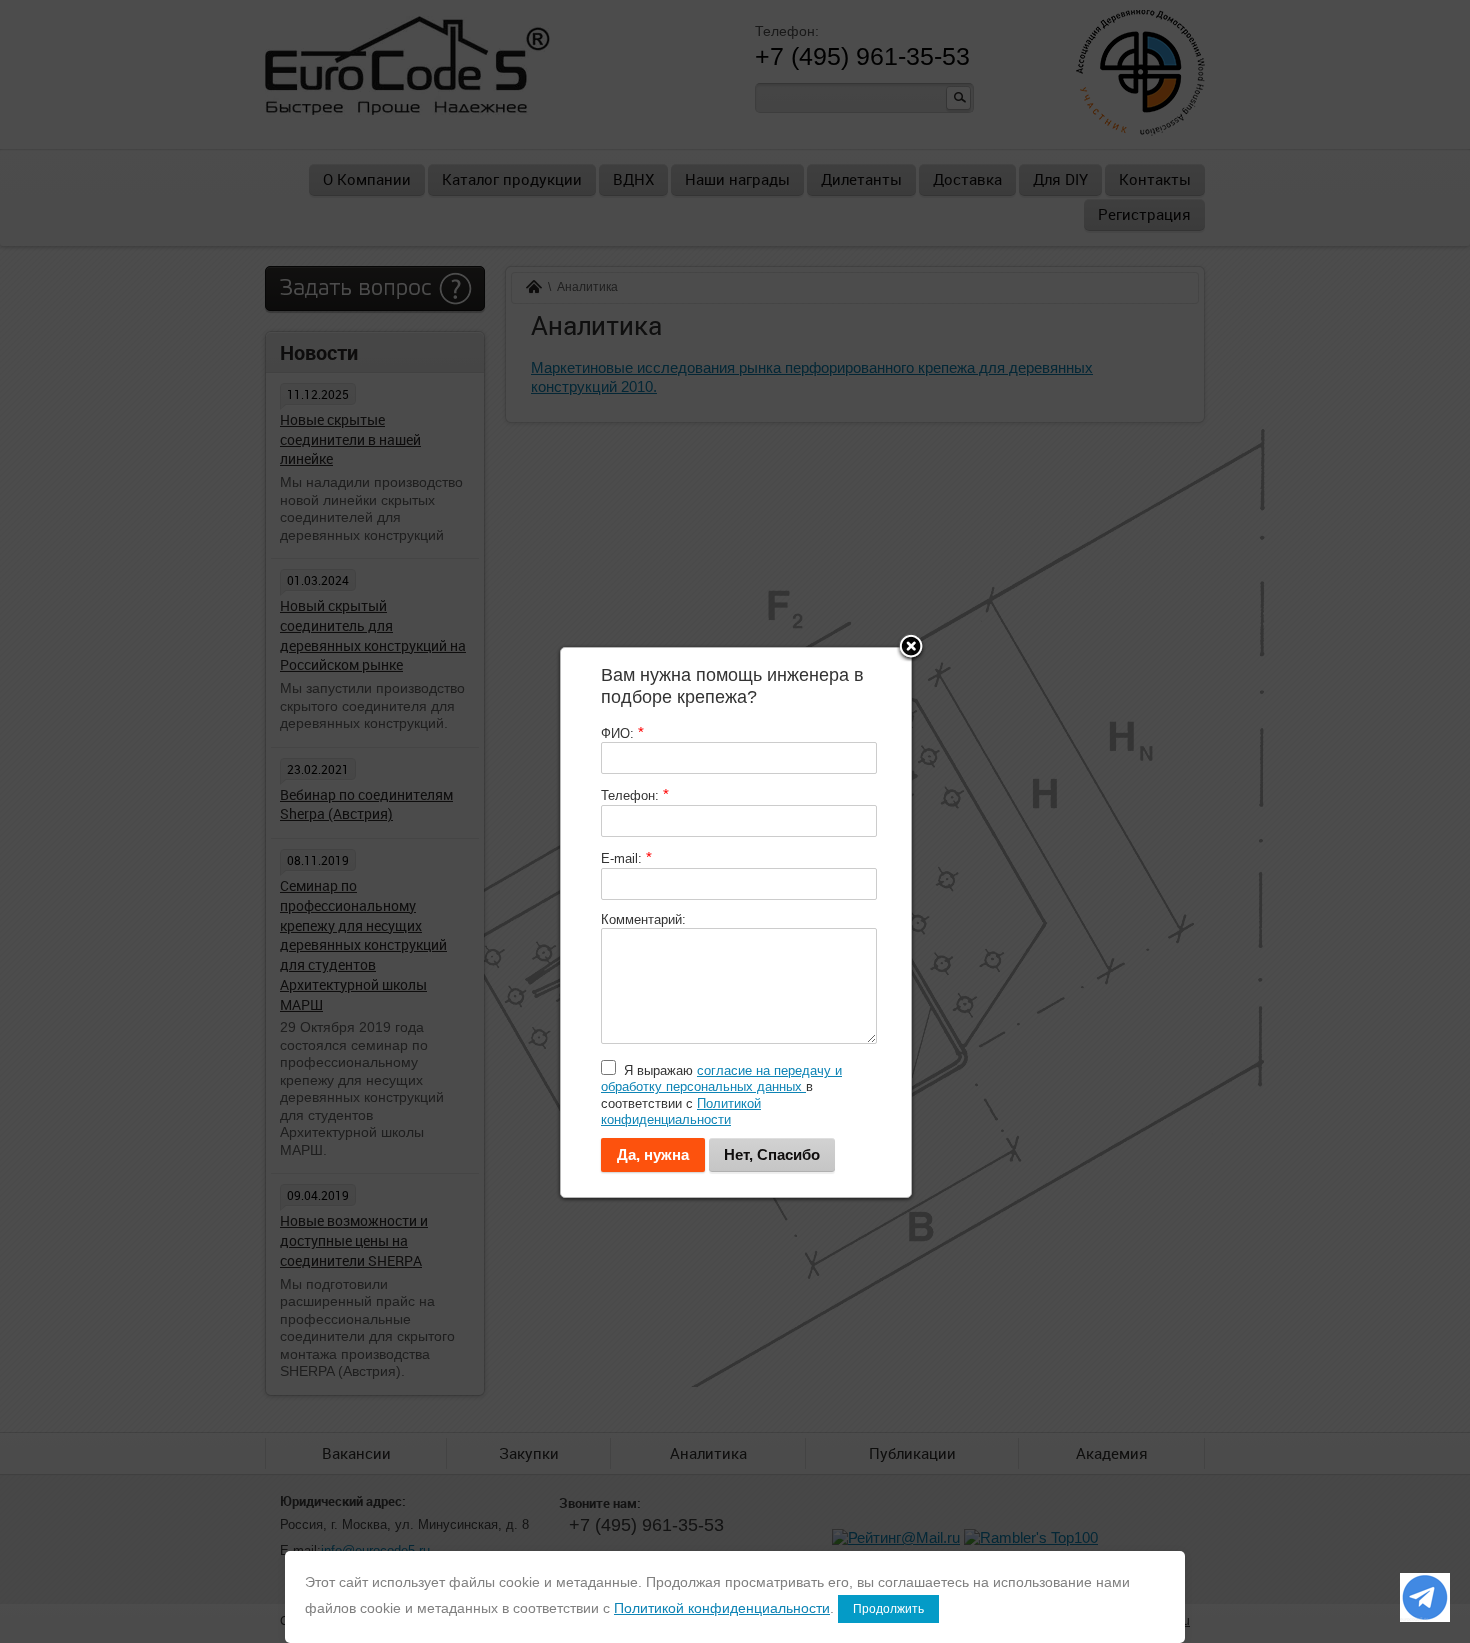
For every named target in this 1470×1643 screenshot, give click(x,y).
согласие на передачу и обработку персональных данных (721, 1078)
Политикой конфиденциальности (681, 1111)
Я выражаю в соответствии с (721, 1095)
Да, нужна (653, 1154)
